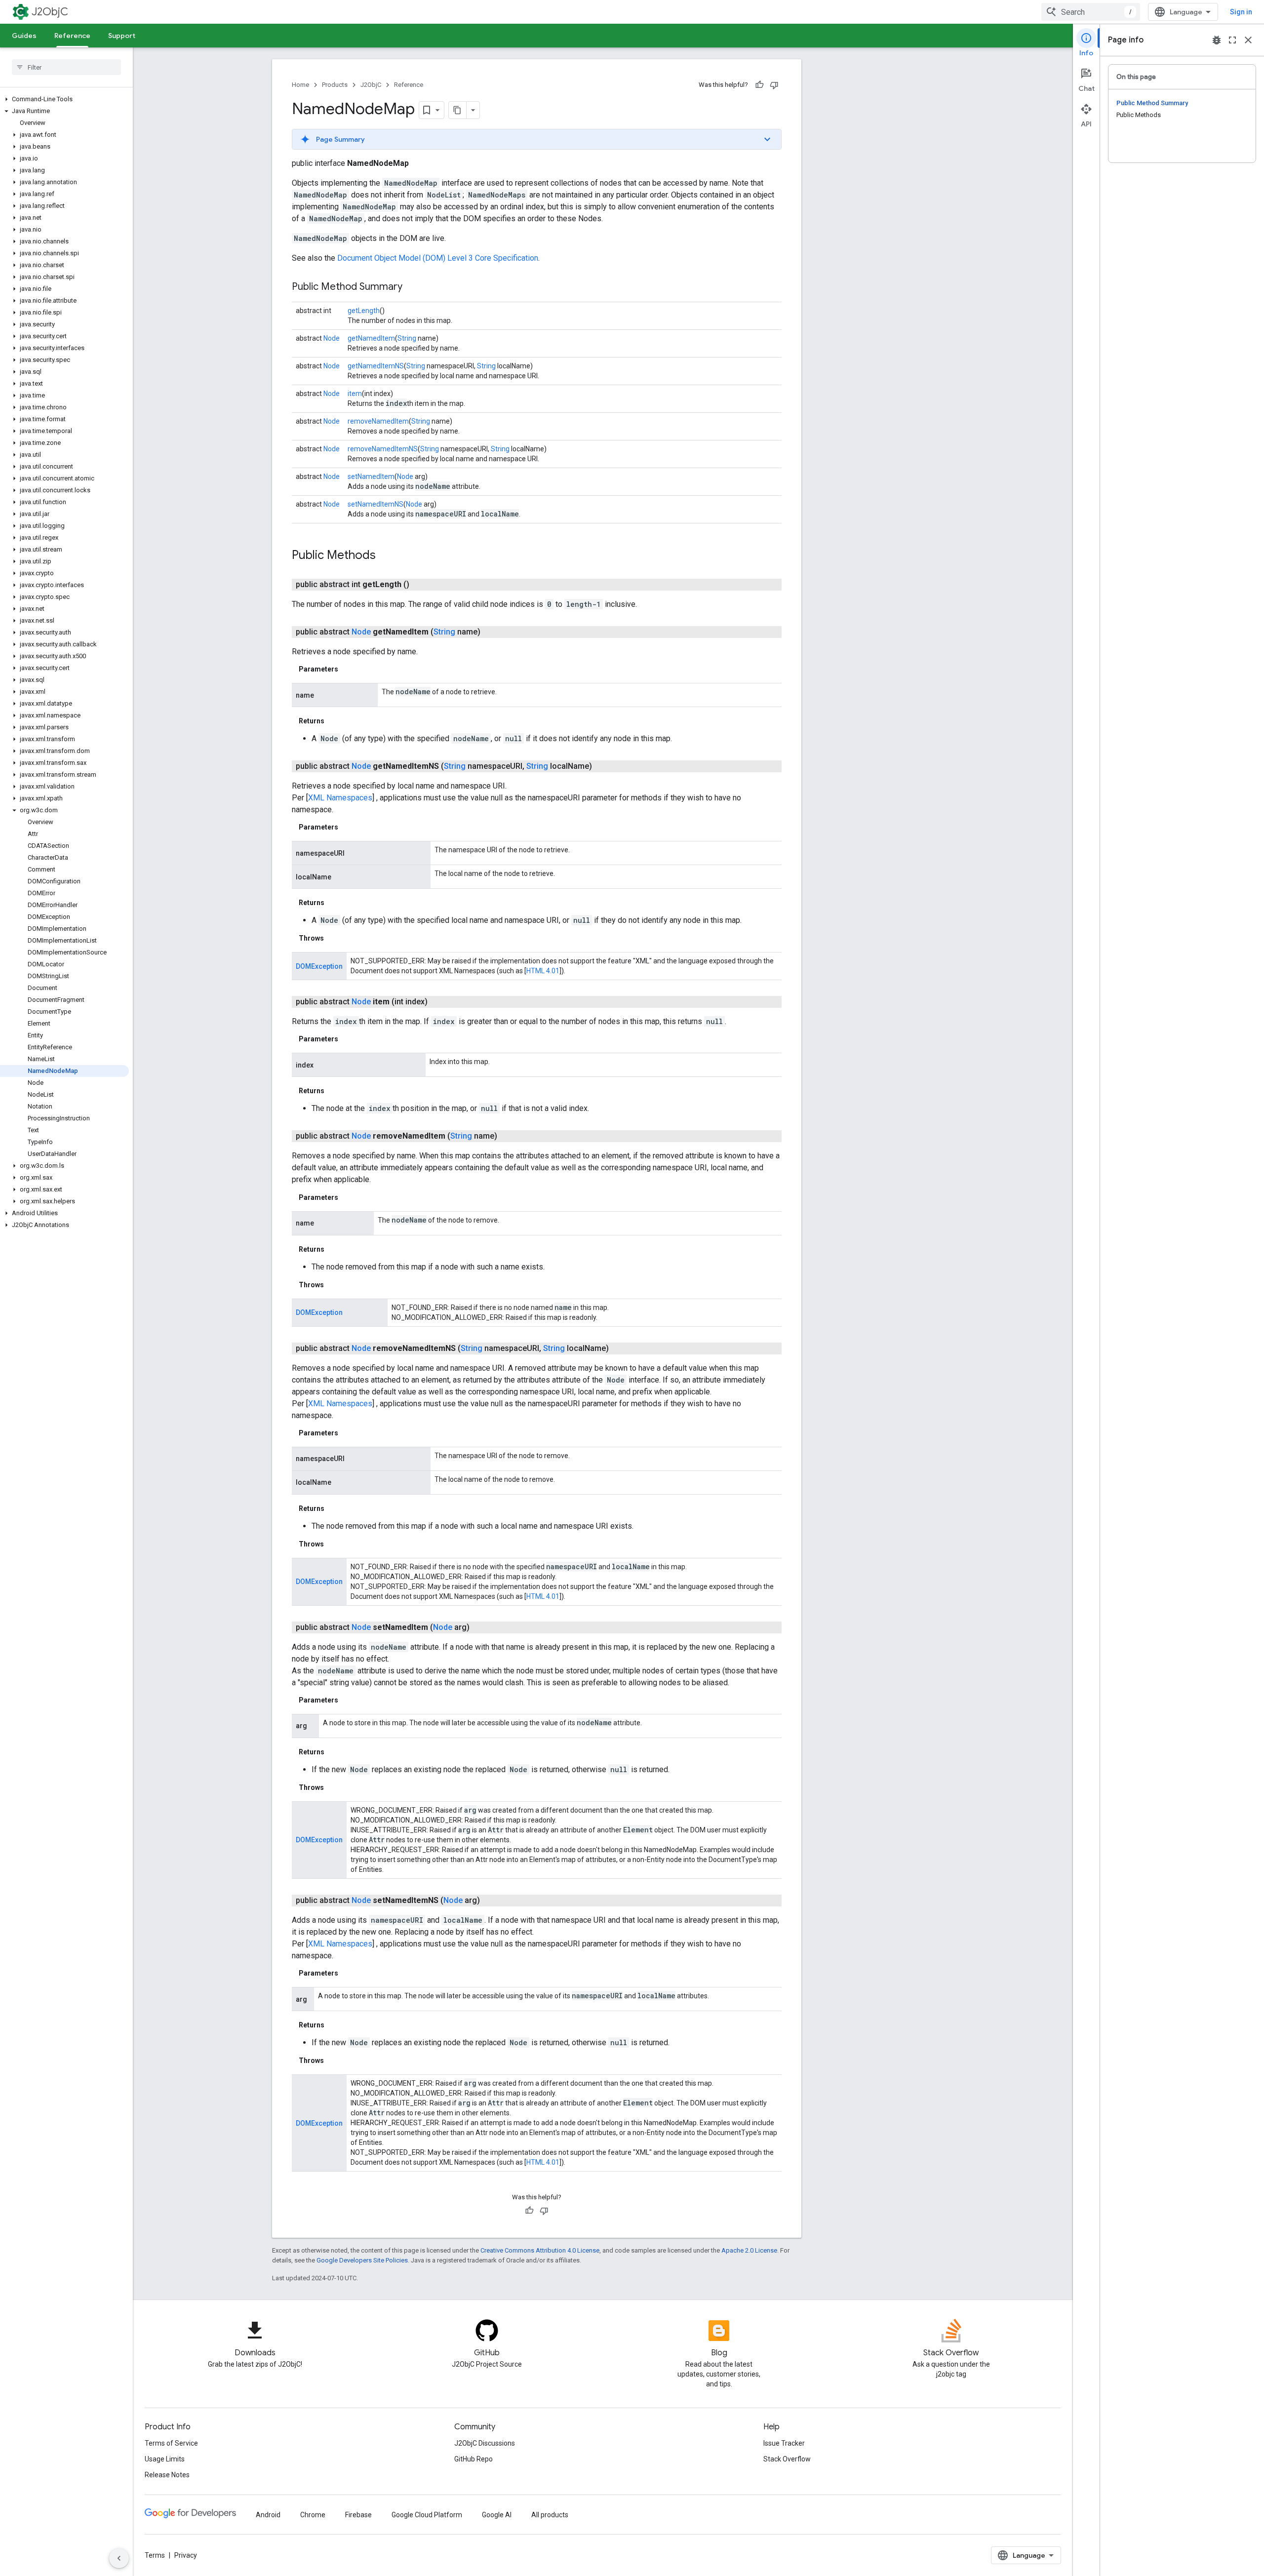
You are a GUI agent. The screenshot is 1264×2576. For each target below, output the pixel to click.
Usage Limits (165, 2459)
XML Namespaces (340, 798)
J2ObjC (50, 12)
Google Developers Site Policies (362, 2260)
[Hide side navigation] (119, 2558)
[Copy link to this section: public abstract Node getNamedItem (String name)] (492, 632)
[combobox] (1091, 12)
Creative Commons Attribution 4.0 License (540, 2250)
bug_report (1217, 40)
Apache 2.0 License (749, 2250)
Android (268, 2515)
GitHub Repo (474, 2459)
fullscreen (1232, 40)
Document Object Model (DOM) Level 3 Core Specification (438, 258)
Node (332, 338)
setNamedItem (371, 476)
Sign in (1241, 12)
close (1248, 40)
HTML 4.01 (543, 971)
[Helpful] (759, 85)
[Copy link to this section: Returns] (334, 721)
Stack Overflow (787, 2459)
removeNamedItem (378, 421)
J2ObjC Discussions (485, 2443)
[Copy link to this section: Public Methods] (386, 556)
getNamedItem (371, 338)
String (407, 338)
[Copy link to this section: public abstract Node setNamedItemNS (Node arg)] (492, 1901)
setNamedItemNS (375, 504)
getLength (364, 311)
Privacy (186, 2555)
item (355, 394)
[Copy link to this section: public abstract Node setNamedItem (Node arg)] (481, 1627)
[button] (64, 99)
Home (300, 85)
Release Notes (167, 2475)
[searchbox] (66, 67)
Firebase (358, 2515)
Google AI (497, 2515)
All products (550, 2515)
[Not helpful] (774, 85)
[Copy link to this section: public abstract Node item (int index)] (439, 1002)
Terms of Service (171, 2443)
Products (335, 85)
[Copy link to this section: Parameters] (348, 669)
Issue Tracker (784, 2443)
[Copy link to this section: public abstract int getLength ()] (421, 585)
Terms (155, 2555)
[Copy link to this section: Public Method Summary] (412, 287)
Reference (72, 36)
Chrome (313, 2515)
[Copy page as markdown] (458, 110)
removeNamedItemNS (383, 449)
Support (122, 36)
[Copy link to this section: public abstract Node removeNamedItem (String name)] (509, 1136)
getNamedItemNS (376, 366)
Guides (24, 36)
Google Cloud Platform (427, 2515)
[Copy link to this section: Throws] (334, 938)
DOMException (319, 966)
